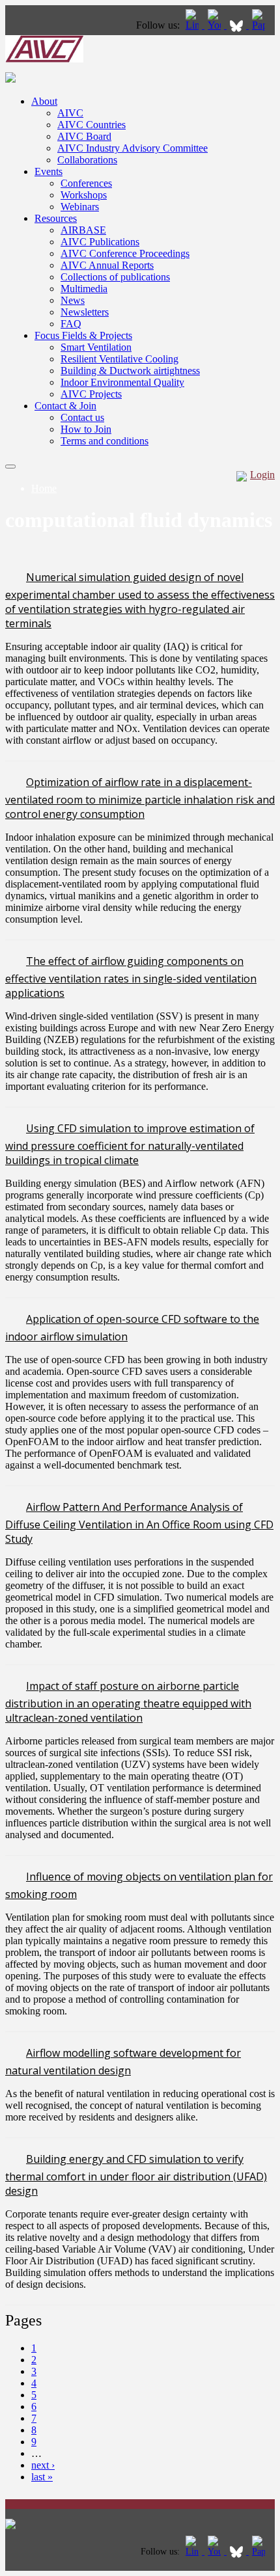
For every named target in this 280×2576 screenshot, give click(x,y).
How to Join (86, 429)
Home (44, 488)
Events (49, 171)
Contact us (82, 417)
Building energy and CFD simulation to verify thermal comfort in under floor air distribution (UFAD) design (136, 2175)
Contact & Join (65, 406)
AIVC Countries (91, 125)
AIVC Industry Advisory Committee (133, 148)
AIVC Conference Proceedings (125, 253)
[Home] (44, 59)
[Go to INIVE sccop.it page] (262, 25)
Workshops (84, 195)
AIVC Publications (100, 242)
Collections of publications (115, 277)
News (73, 300)
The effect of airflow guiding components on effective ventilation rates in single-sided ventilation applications (131, 977)
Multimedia (84, 289)
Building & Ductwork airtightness (130, 371)
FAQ (71, 324)
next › (43, 2465)
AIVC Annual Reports (107, 265)
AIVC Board (84, 136)
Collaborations (87, 160)
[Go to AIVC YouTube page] (216, 25)
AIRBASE (83, 230)
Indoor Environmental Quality (122, 382)
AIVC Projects (91, 394)
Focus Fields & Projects (83, 335)
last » (42, 2477)
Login (262, 475)
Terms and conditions (105, 441)
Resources (56, 218)
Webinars (80, 207)
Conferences (86, 183)
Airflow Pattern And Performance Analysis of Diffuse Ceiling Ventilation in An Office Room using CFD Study (139, 1523)
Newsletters (85, 312)
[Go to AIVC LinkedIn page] (193, 25)
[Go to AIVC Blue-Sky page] (238, 25)
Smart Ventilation (96, 347)
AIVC (70, 113)
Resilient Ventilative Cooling (119, 359)
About (44, 101)
